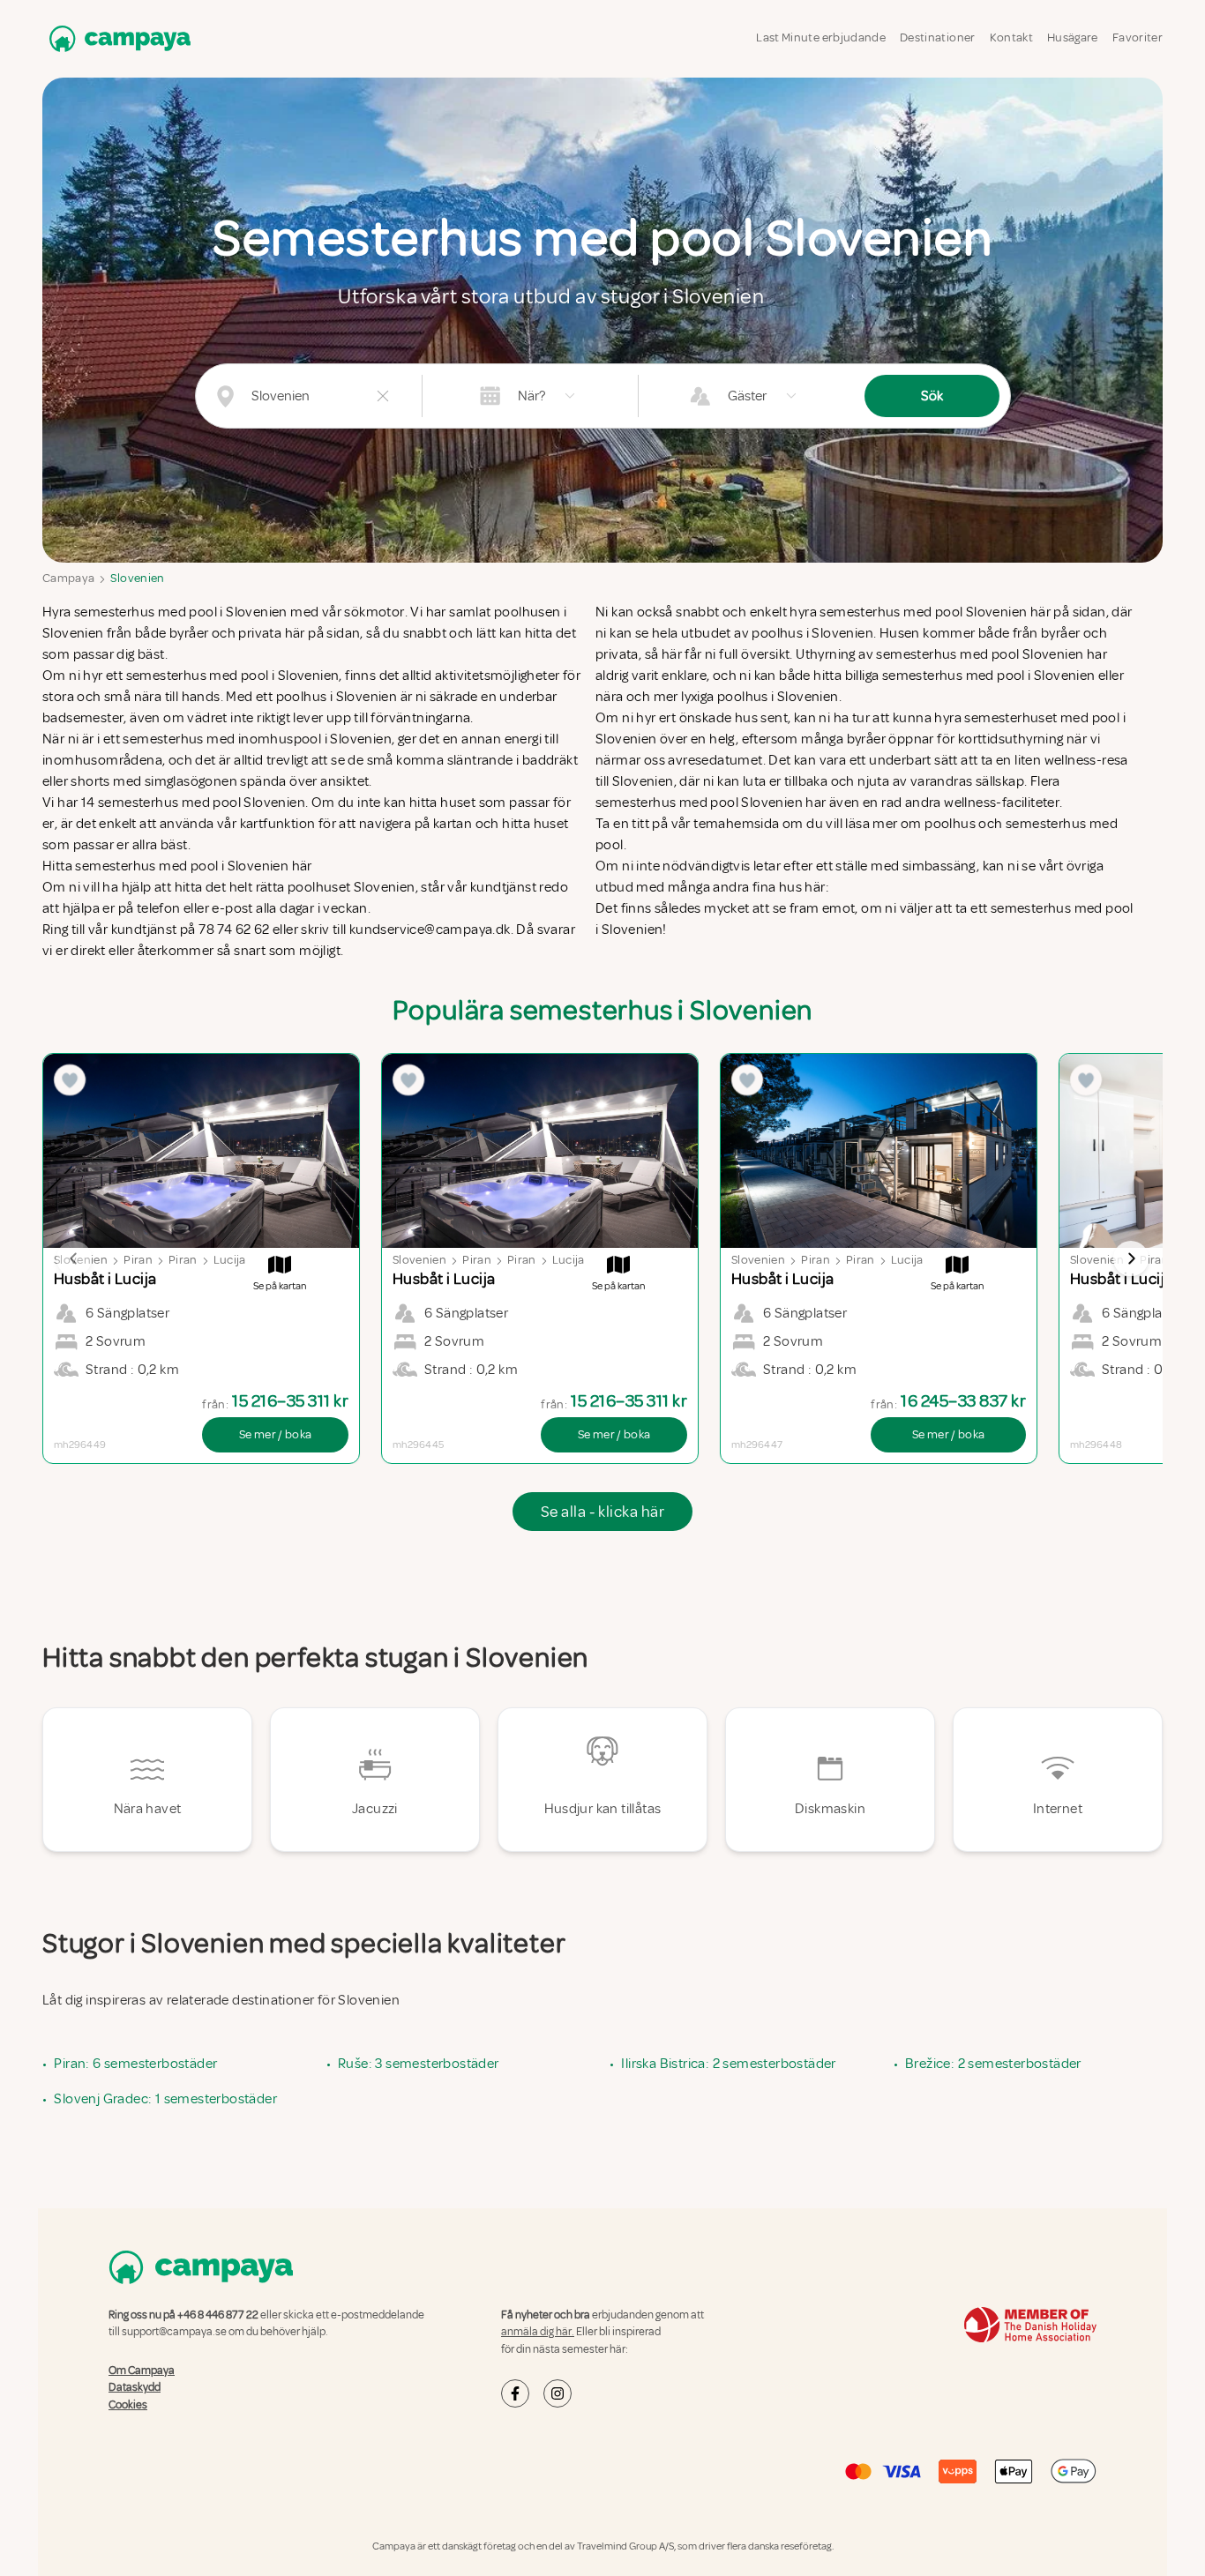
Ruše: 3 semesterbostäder (419, 2064)
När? (531, 396)
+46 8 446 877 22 (218, 2315)
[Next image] (1131, 1258)
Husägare (1073, 37)
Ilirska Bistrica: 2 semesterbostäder (728, 2064)
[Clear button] (383, 396)
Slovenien (137, 578)
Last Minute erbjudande (821, 37)
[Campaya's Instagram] (558, 2393)
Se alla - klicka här (602, 1512)
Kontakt (1011, 37)
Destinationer (938, 37)
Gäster (747, 396)
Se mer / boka (276, 1434)
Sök (932, 396)
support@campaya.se (174, 2332)
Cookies (128, 2405)
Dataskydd (135, 2387)
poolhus (950, 824)
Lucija (230, 1260)
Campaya (68, 578)
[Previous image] (74, 1258)
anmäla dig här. (538, 2332)
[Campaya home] (116, 38)
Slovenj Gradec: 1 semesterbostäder (165, 2099)
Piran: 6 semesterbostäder (135, 2064)
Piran (138, 1260)
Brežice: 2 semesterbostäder (993, 2064)
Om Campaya (142, 2371)
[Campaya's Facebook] (515, 2393)
